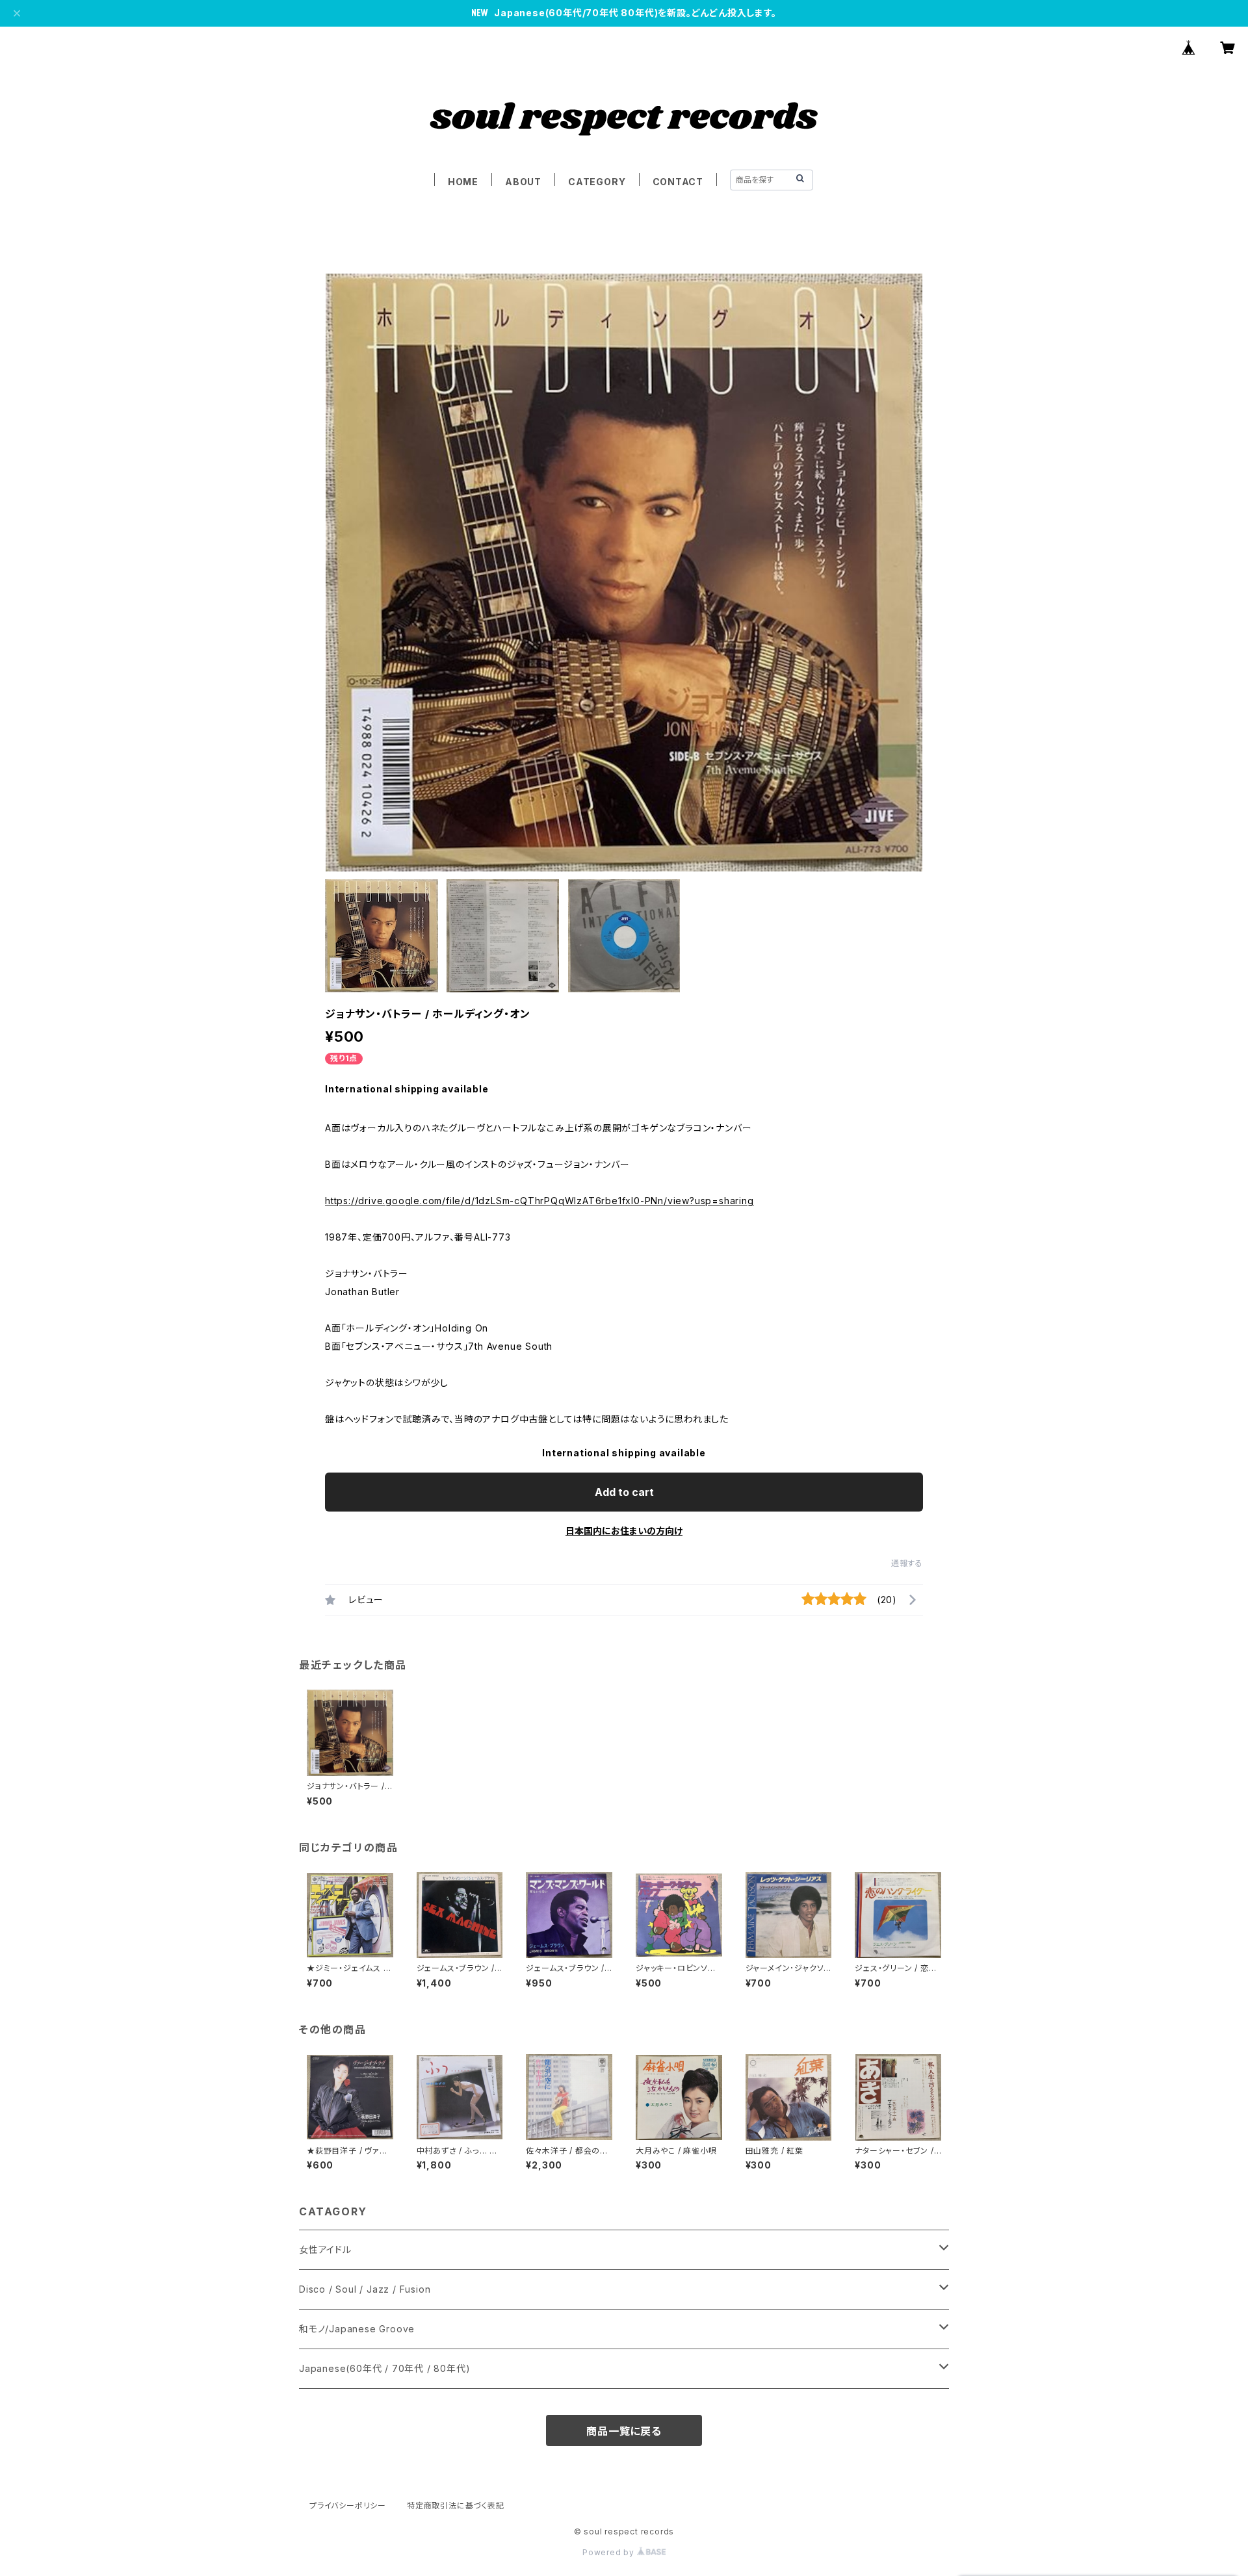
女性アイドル (325, 2249)
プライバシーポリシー (348, 2505)
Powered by (610, 2552)
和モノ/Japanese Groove (357, 2329)
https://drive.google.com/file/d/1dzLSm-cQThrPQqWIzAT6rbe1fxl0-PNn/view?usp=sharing (539, 1201)
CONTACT (678, 182)
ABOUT (523, 182)
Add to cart (624, 1492)
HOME (463, 182)
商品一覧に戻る (624, 2431)
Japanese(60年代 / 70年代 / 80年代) (384, 2368)
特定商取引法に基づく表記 (456, 2505)
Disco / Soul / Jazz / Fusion (365, 2289)
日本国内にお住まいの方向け (624, 1531)
